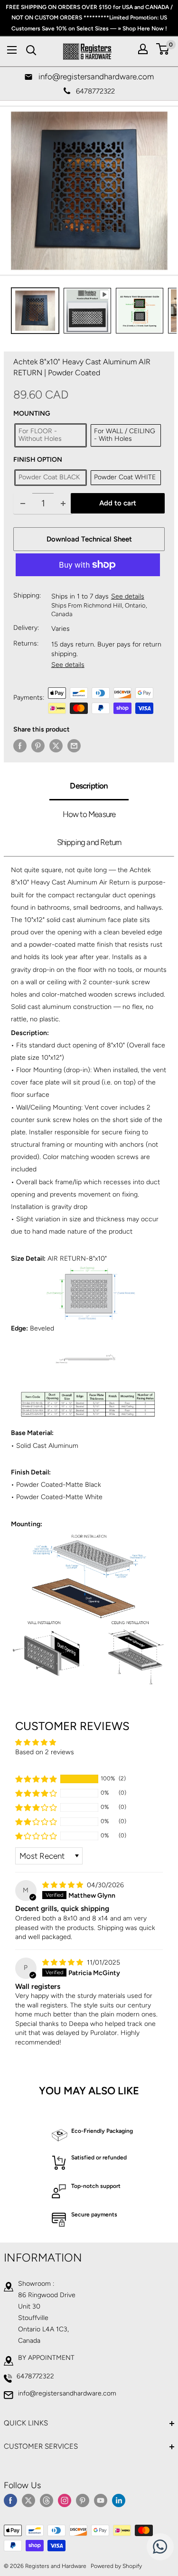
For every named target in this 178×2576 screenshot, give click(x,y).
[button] (36, 1779)
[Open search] (31, 50)
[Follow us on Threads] (47, 2500)
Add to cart (118, 503)
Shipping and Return (89, 842)
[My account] (143, 49)
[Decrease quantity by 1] (23, 503)
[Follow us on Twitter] (28, 2500)
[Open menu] (12, 50)
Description (89, 786)
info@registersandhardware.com (67, 2393)
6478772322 (35, 2376)
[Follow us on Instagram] (65, 2500)
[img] (64, 1885)
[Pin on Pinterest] (38, 746)
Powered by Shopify (116, 2566)
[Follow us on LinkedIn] (119, 2500)
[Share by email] (74, 746)
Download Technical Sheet (89, 539)
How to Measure (89, 814)
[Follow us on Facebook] (10, 2500)
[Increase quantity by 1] (63, 503)
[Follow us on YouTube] (101, 2500)
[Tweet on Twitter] (56, 746)
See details (128, 596)
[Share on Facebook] (20, 746)
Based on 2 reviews (45, 1752)
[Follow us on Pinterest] (83, 2500)
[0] (163, 49)
